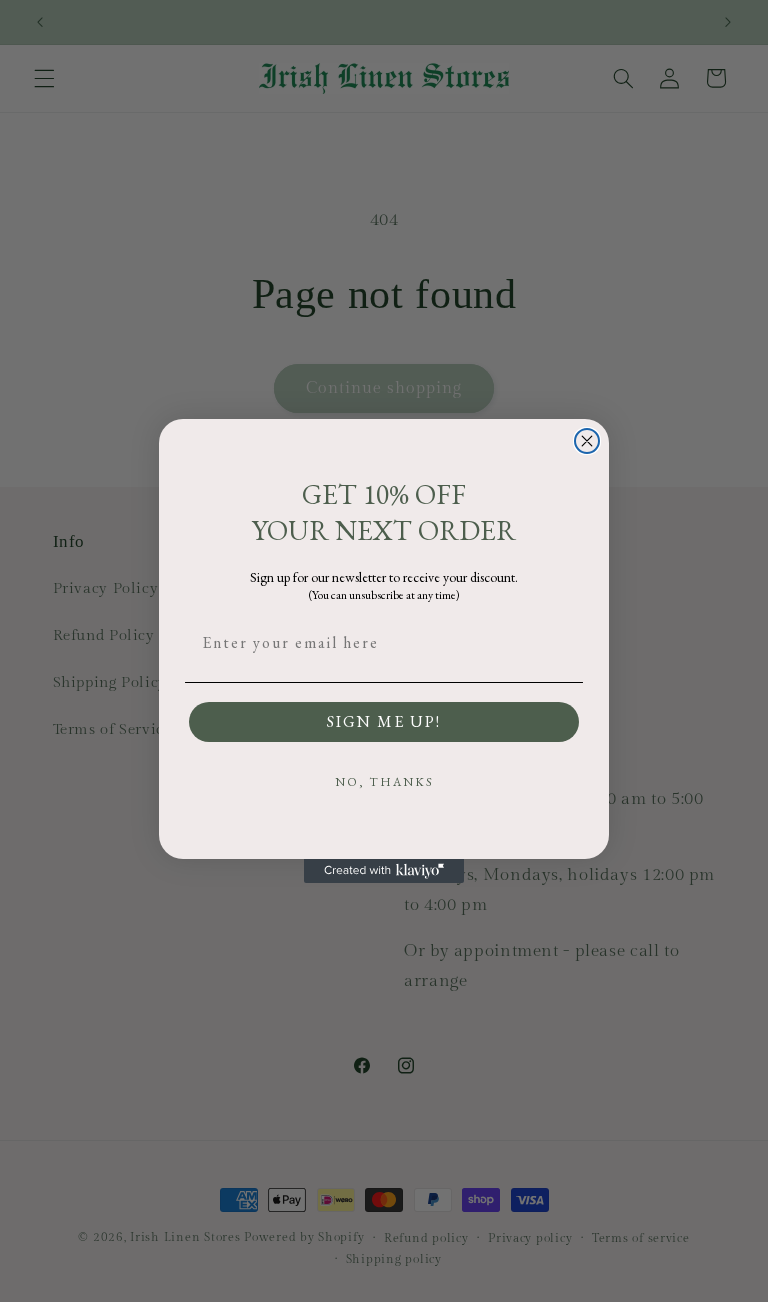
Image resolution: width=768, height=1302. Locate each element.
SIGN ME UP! (384, 721)
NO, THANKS (384, 782)
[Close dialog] (587, 441)
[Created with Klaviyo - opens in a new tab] (384, 871)
